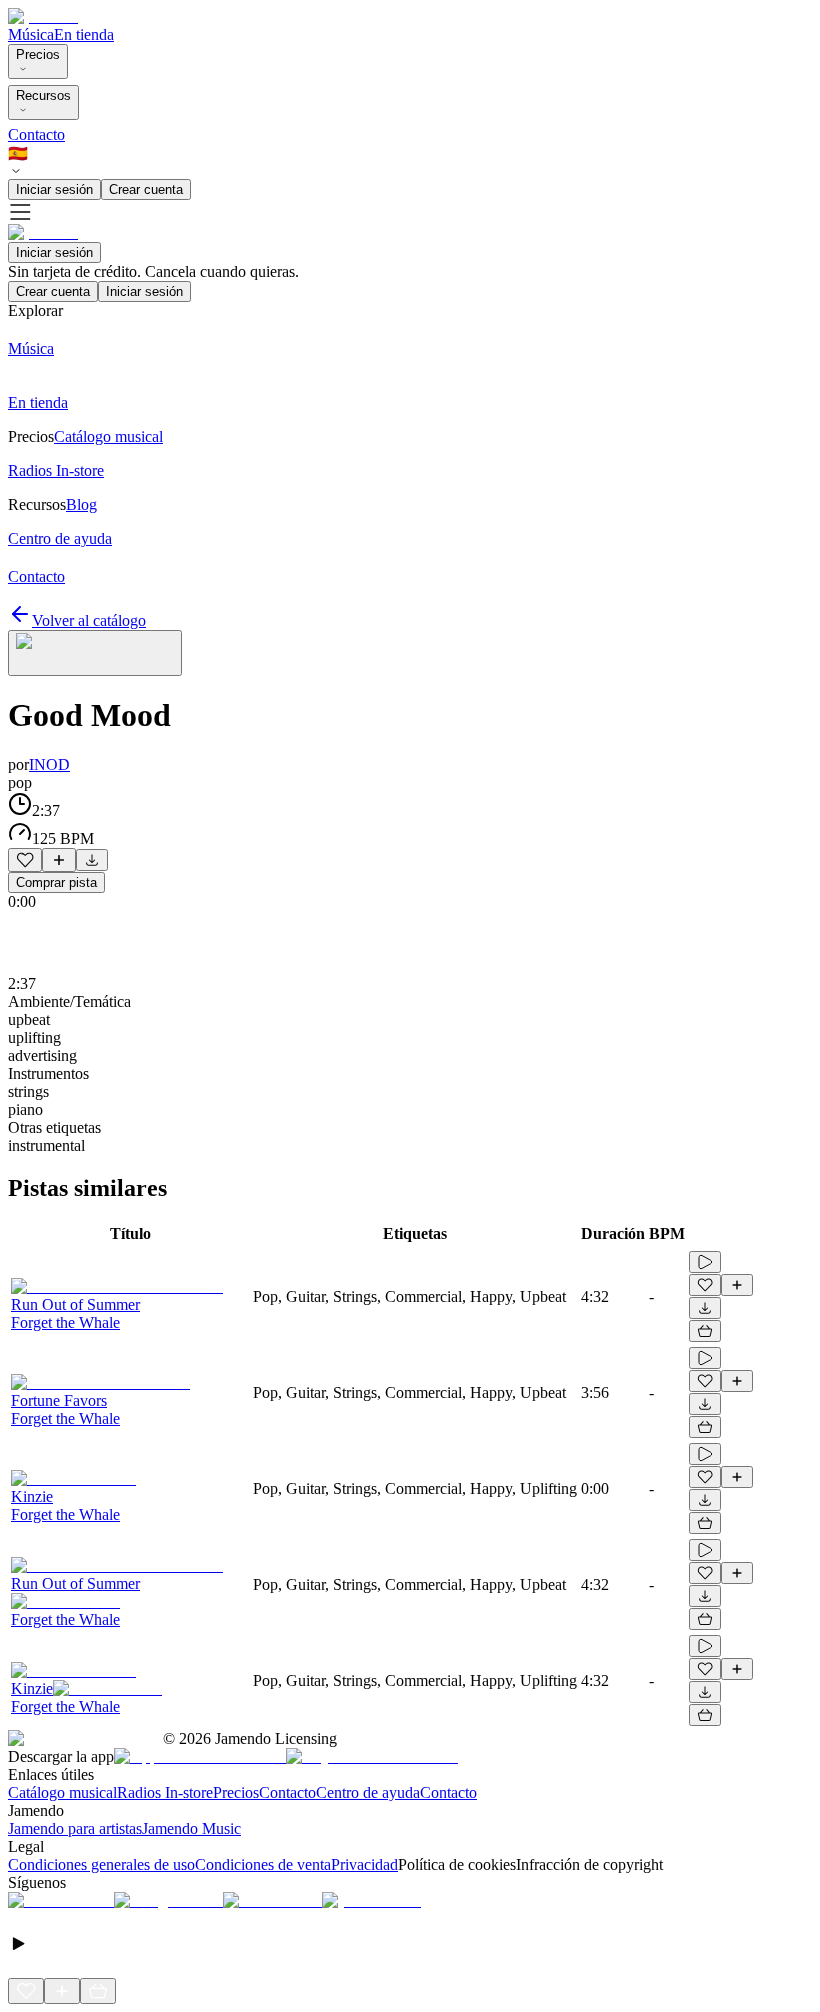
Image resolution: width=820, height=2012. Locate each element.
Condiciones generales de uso (101, 1864)
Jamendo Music (191, 1828)
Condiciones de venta (263, 1864)
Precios (38, 54)
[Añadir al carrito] (705, 1331)
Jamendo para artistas (75, 1828)
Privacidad (364, 1864)
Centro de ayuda (368, 1792)
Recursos (43, 95)
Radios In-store (165, 1792)
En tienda (84, 34)
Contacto (36, 134)
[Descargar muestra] (92, 860)
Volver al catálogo (89, 620)
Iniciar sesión (54, 189)
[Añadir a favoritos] (25, 860)
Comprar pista (56, 882)
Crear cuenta (146, 189)
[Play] (95, 653)
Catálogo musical (62, 1792)
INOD (49, 764)
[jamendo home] (43, 16)
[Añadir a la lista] (59, 860)
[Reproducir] (705, 1262)
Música (31, 34)
